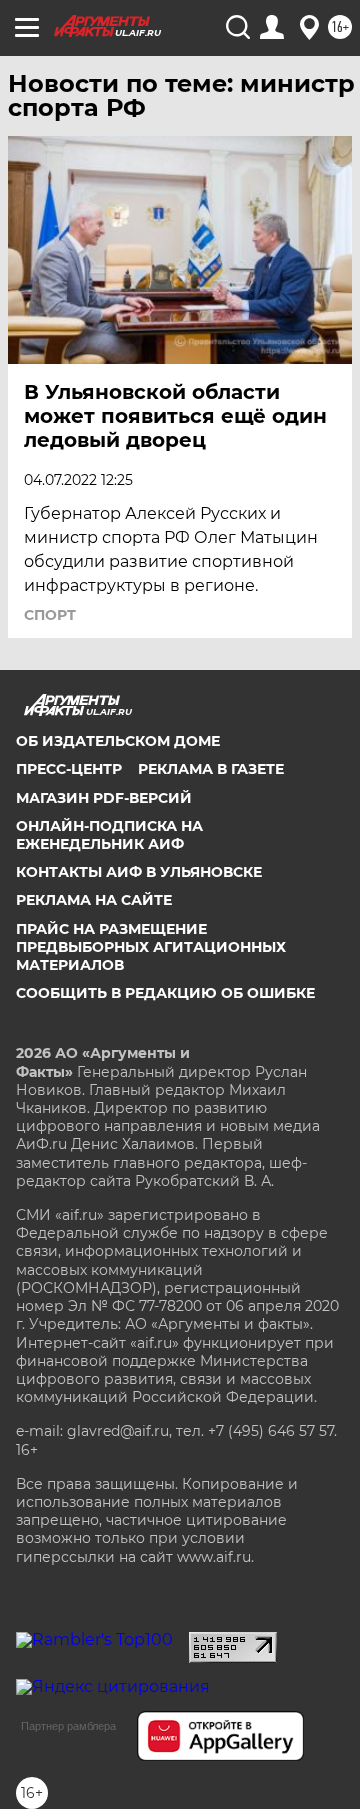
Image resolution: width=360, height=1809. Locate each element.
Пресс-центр (69, 769)
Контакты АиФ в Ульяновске (139, 872)
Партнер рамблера (68, 1726)
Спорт (50, 615)
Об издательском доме (118, 741)
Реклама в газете (211, 769)
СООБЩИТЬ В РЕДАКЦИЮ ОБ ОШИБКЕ (165, 993)
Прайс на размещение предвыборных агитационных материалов (151, 947)
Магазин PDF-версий (104, 798)
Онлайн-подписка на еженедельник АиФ (109, 835)
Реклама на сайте (94, 900)
